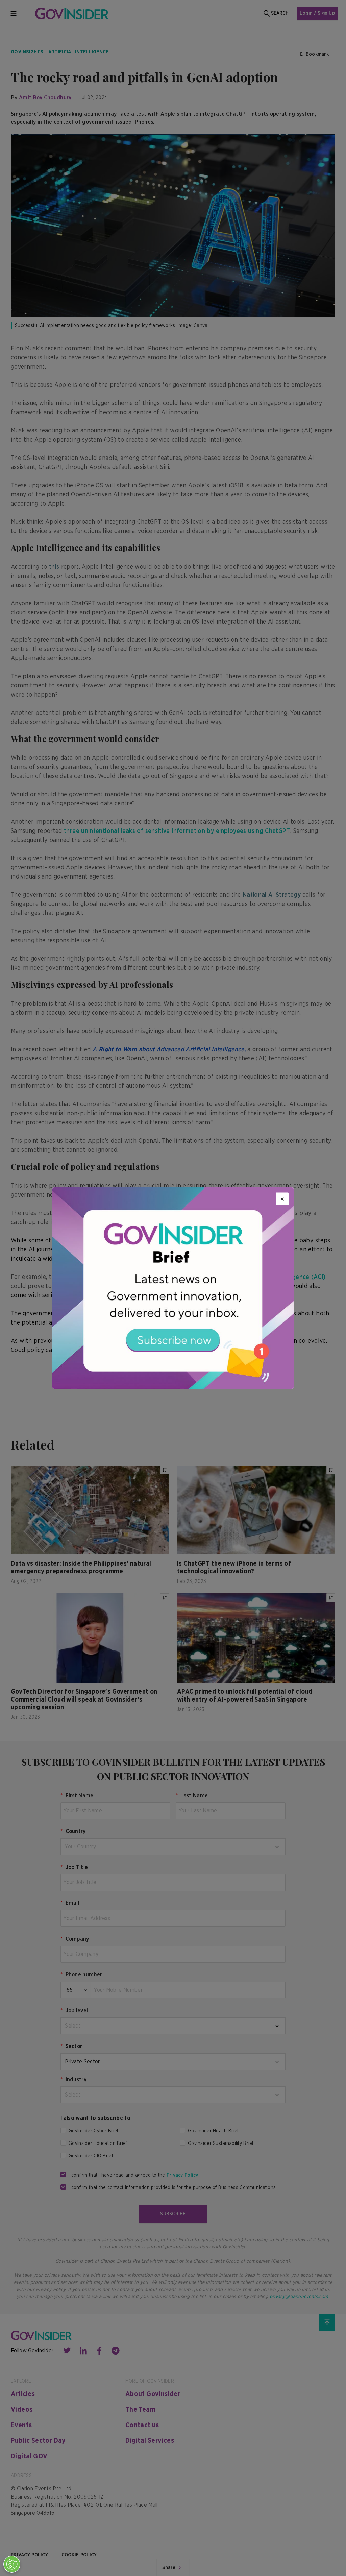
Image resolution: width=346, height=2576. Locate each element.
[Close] (282, 1199)
